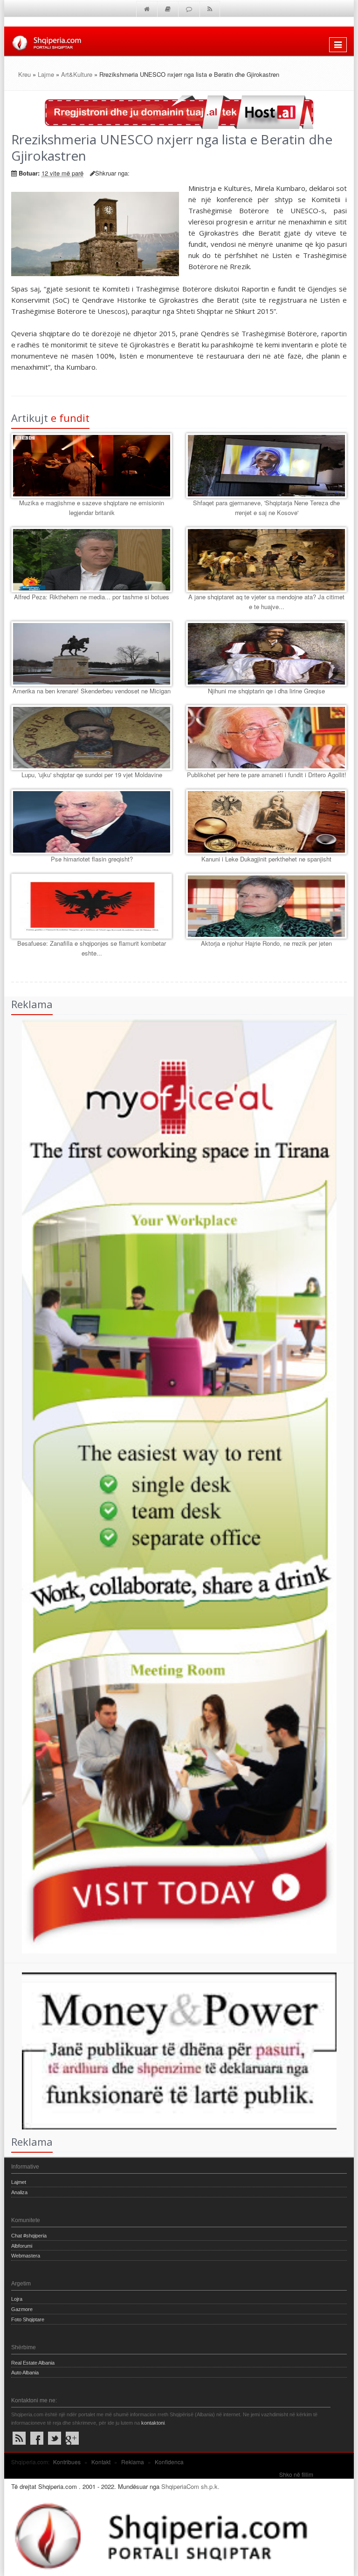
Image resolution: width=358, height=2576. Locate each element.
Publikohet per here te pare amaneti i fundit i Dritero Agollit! (267, 775)
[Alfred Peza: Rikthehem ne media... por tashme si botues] (92, 560)
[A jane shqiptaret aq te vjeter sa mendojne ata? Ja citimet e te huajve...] (266, 560)
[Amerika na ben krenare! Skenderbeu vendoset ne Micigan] (92, 654)
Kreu (24, 74)
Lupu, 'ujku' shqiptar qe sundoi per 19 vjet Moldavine (92, 775)
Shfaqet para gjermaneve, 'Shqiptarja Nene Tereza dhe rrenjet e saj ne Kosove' (266, 508)
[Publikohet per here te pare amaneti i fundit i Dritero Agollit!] (266, 738)
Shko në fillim (296, 2474)
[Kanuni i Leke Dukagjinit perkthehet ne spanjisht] (266, 822)
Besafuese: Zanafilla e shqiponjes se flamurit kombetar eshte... (92, 948)
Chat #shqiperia (29, 2236)
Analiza (19, 2192)
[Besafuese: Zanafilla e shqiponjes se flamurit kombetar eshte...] (92, 906)
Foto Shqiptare (28, 2319)
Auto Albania (25, 2373)
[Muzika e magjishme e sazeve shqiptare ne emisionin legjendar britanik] (92, 466)
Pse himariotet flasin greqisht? (92, 859)
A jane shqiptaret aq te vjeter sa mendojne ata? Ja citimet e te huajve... (266, 602)
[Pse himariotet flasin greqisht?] (92, 822)
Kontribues (67, 2462)
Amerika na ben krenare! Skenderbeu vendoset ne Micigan (92, 691)
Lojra (17, 2299)
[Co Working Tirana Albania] (170, 1485)
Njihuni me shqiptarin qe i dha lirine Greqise (266, 691)
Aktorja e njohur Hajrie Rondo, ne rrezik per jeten (266, 943)
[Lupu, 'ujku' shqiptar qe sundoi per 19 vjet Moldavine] (92, 738)
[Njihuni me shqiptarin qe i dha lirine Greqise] (266, 654)
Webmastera (26, 2256)
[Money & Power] (170, 2050)
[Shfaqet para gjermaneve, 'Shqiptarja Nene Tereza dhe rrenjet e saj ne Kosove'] (266, 466)
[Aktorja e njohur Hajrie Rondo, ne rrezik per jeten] (266, 906)
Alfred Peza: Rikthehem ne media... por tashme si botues (92, 597)
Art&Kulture (77, 74)
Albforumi (22, 2246)
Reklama (133, 2462)
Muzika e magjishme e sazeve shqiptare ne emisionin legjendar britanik (92, 508)
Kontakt (101, 2462)
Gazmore (22, 2309)
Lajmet (19, 2182)
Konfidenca (169, 2462)
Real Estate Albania (33, 2363)
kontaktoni (153, 2423)
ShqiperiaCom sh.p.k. (190, 2486)
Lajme (46, 74)
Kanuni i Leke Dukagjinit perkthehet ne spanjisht (266, 859)
